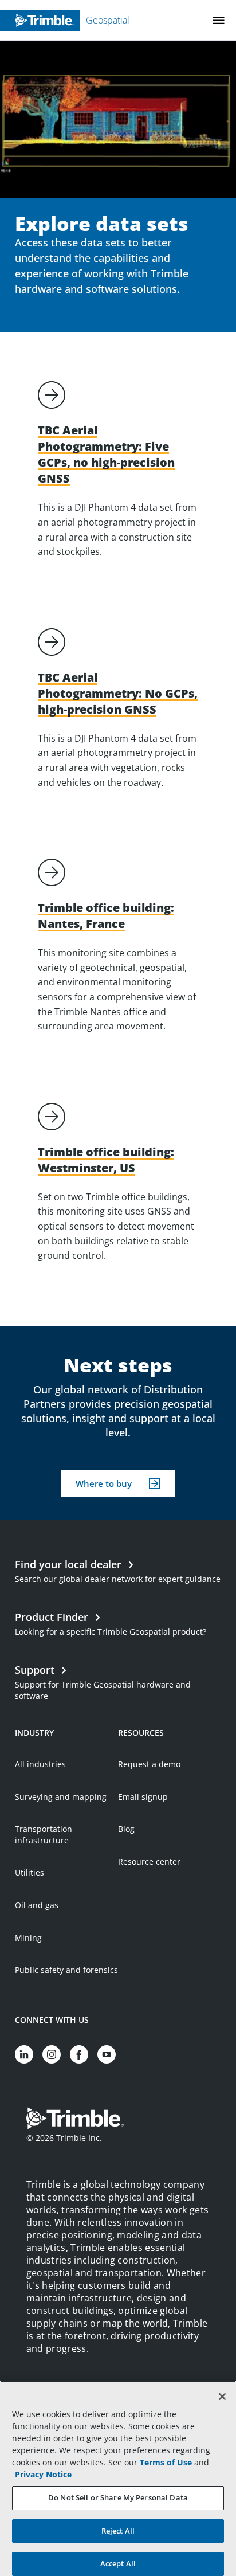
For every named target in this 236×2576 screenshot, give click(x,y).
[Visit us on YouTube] (107, 2054)
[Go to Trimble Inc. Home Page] (75, 2120)
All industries (40, 1764)
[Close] (222, 2397)
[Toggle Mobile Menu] (219, 20)
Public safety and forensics (66, 1970)
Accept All (118, 2563)
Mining (28, 1938)
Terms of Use (166, 2462)
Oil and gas (37, 1905)
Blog (126, 1829)
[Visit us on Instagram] (52, 2054)
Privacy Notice (43, 2474)
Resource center (149, 1861)
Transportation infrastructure (44, 1835)
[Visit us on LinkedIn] (24, 2054)
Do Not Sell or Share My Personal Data (118, 2497)
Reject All (118, 2531)
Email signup (143, 1797)
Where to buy (104, 1483)
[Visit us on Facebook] (79, 2054)
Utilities (29, 1872)
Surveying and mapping (61, 1797)
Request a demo (149, 1764)
